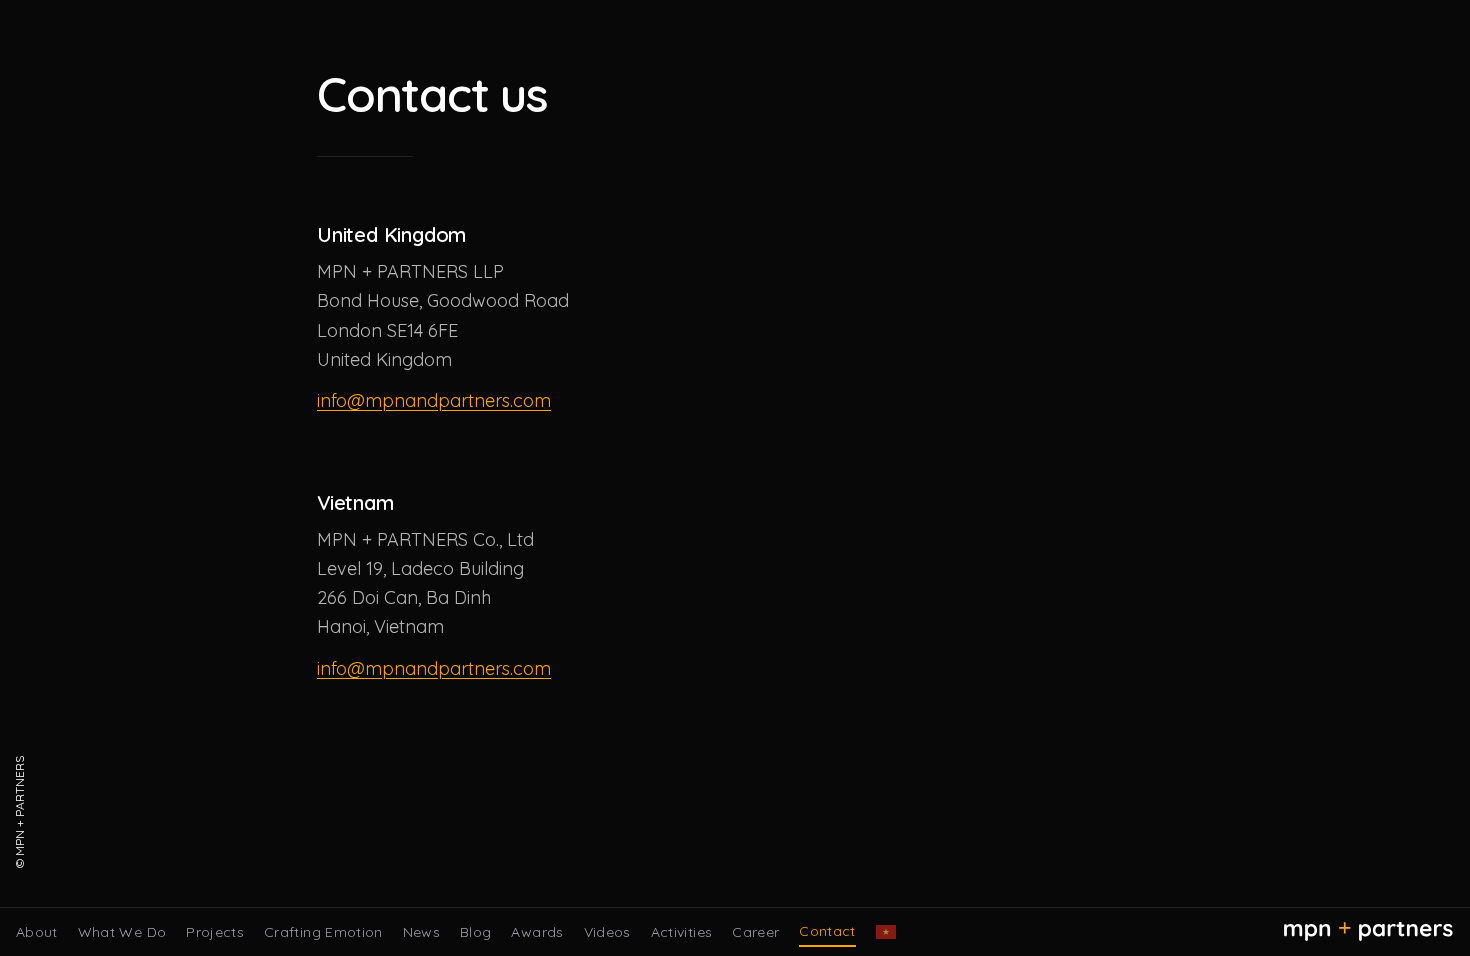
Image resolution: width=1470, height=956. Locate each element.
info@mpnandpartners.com (434, 400)
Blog (475, 932)
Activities (682, 932)
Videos (607, 932)
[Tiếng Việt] (886, 932)
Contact (827, 931)
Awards (537, 932)
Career (755, 932)
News (421, 932)
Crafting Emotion (323, 932)
